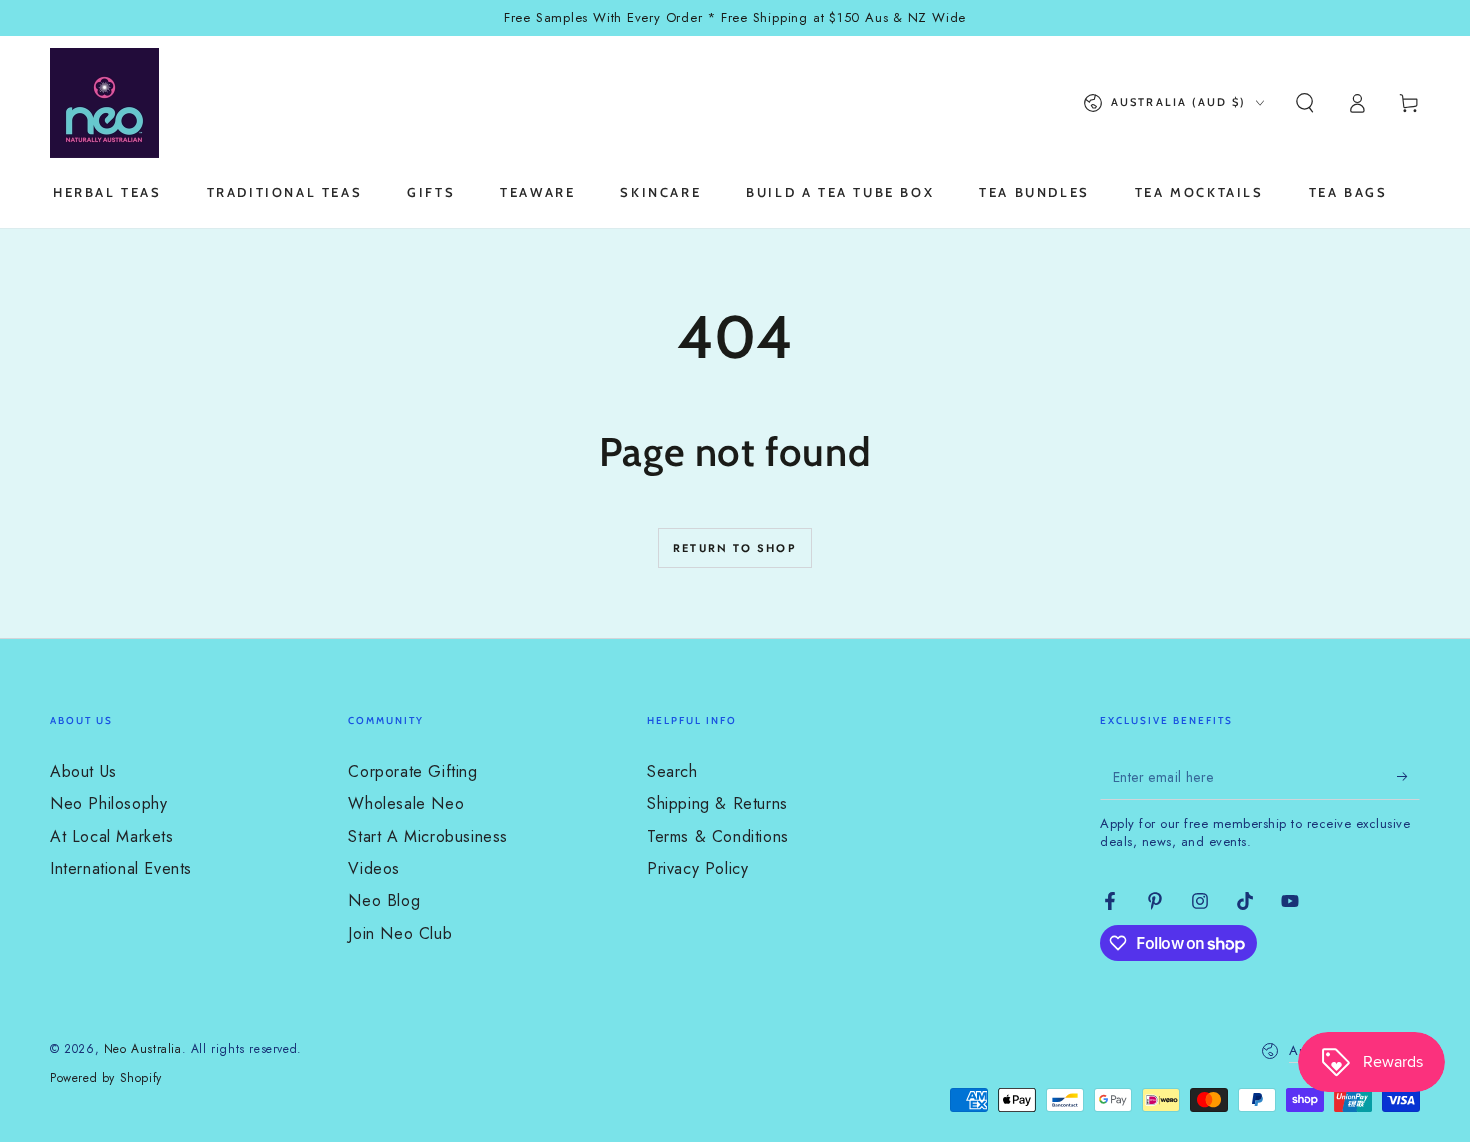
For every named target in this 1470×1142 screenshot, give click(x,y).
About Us (83, 771)
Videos (374, 868)
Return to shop (735, 548)
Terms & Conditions (718, 836)
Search (672, 771)
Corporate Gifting (412, 771)
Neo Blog (384, 900)
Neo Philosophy (108, 803)
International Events (121, 868)
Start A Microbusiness (428, 836)
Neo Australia (143, 1049)
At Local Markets (112, 836)
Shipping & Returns (717, 803)
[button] (1305, 103)
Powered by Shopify (106, 1078)
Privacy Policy (697, 868)
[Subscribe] (1408, 777)
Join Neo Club (400, 933)
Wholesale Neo (406, 803)
